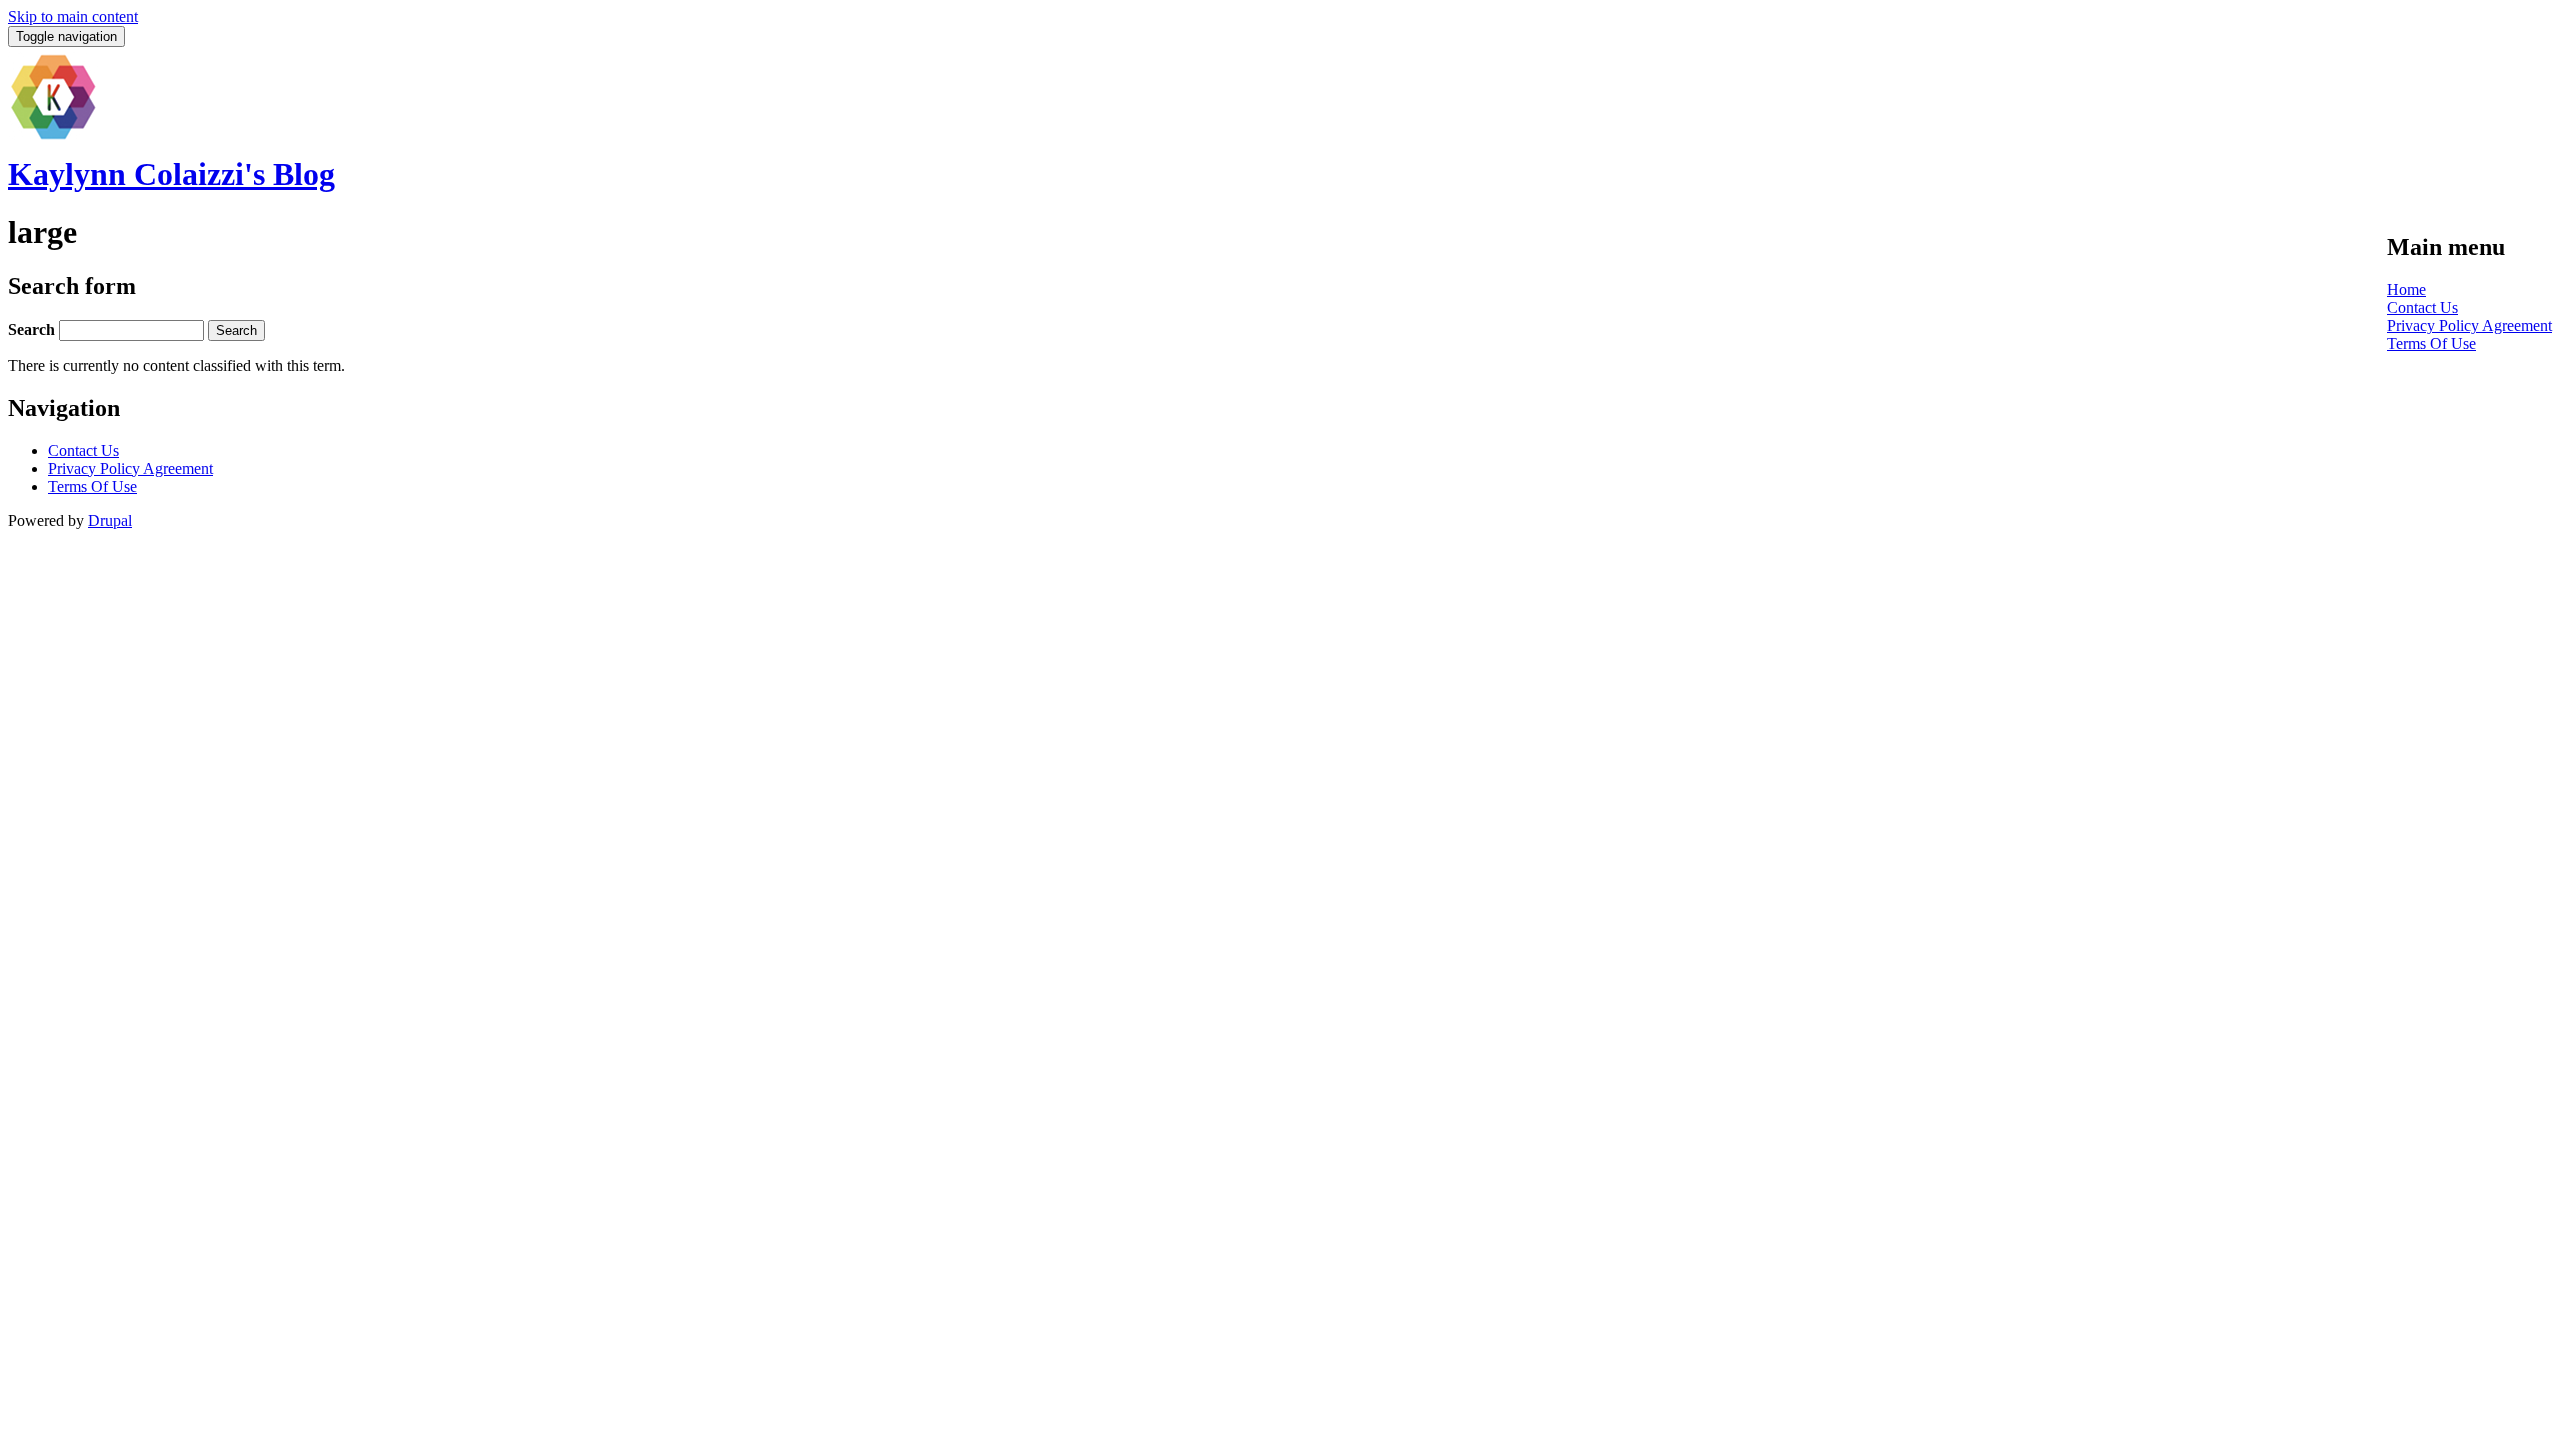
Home (2406, 289)
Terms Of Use (2431, 343)
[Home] (53, 136)
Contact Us (2422, 307)
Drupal (110, 520)
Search (33, 329)
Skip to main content (73, 16)
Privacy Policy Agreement (2469, 325)
